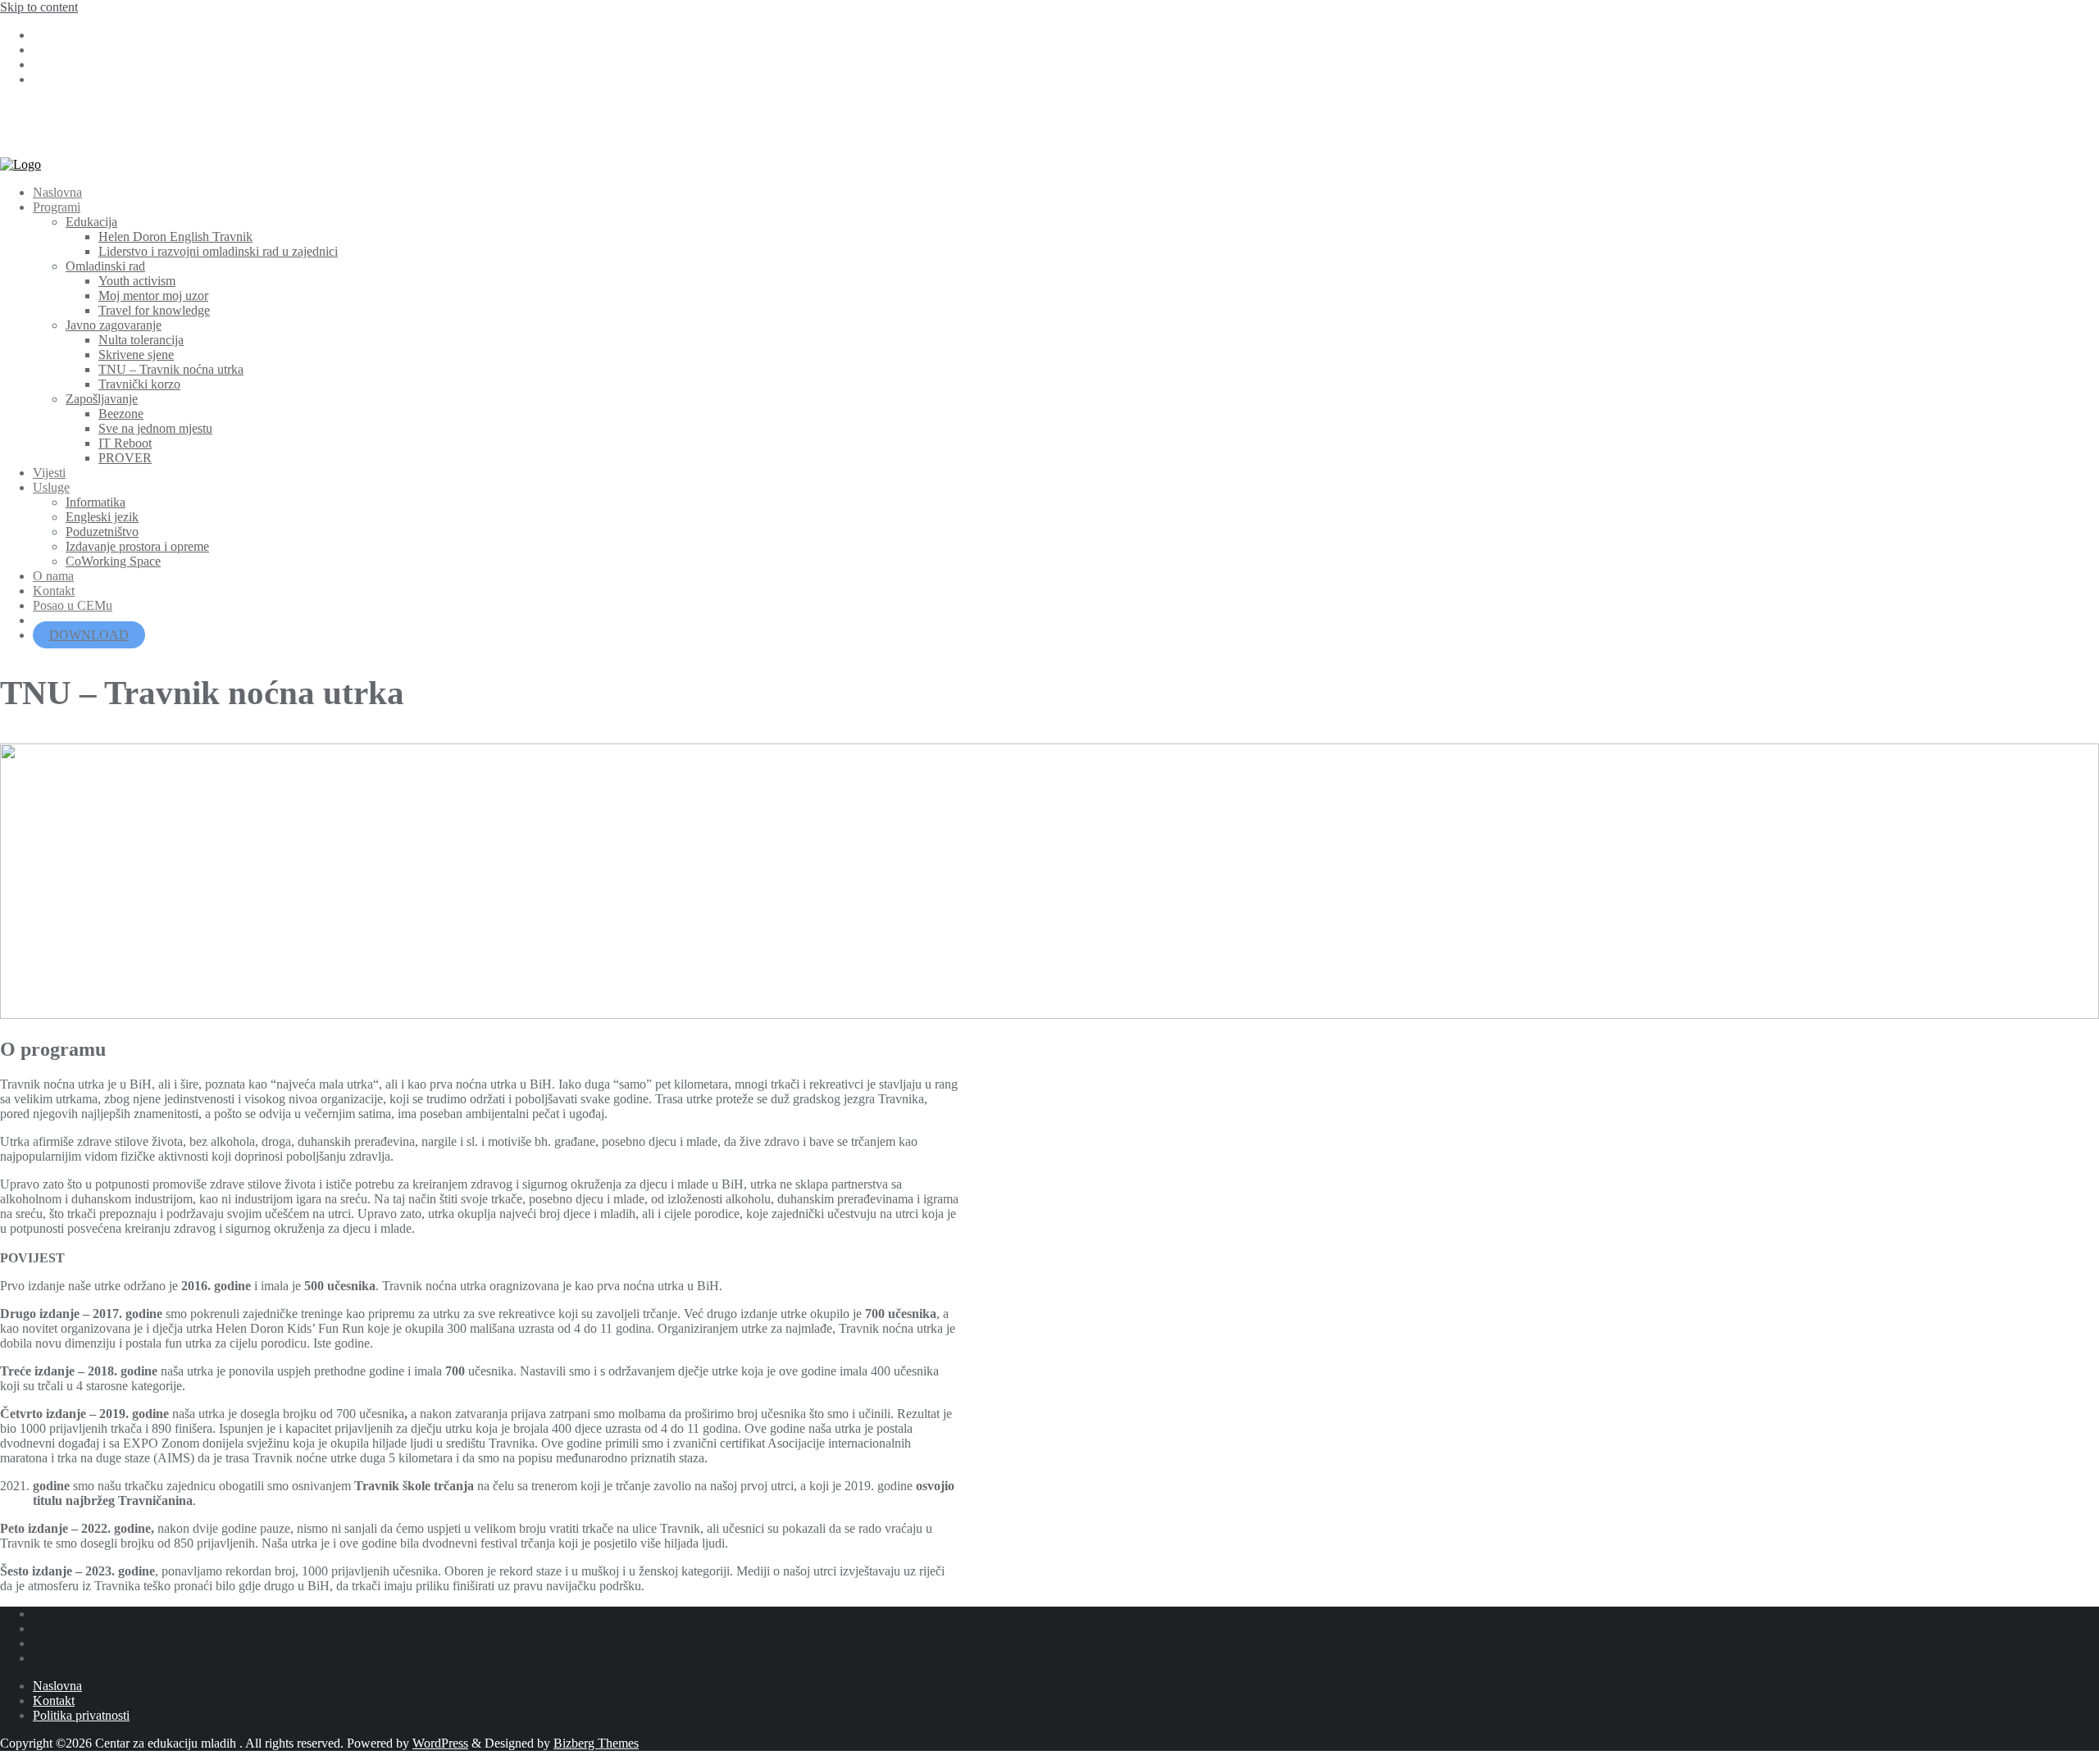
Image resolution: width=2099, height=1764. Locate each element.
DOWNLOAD (89, 635)
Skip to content (39, 7)
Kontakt (54, 1700)
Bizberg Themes (596, 1743)
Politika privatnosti (81, 1715)
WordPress (440, 1743)
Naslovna (57, 1686)
